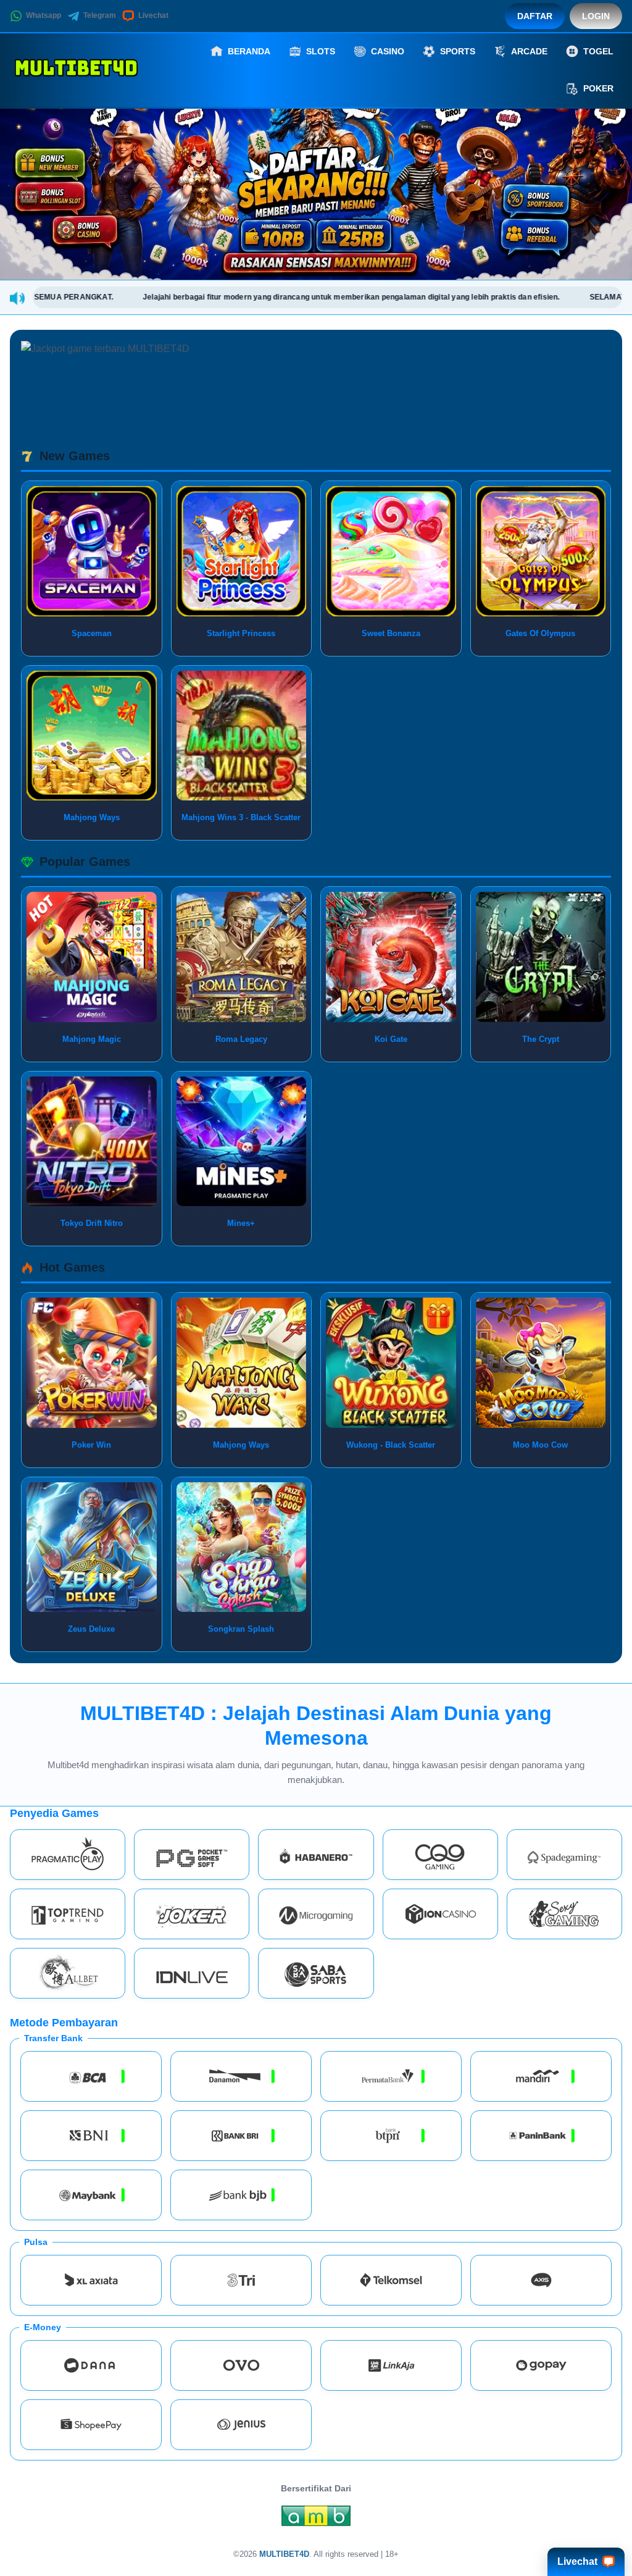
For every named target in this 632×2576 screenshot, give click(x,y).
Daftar (535, 16)
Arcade (529, 51)
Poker (598, 88)
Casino (388, 51)
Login (596, 16)
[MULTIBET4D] (78, 70)
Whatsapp (44, 15)
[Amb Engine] (316, 2519)
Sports (458, 51)
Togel (598, 51)
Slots (321, 51)
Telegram (100, 15)
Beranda (249, 51)
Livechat (153, 15)
